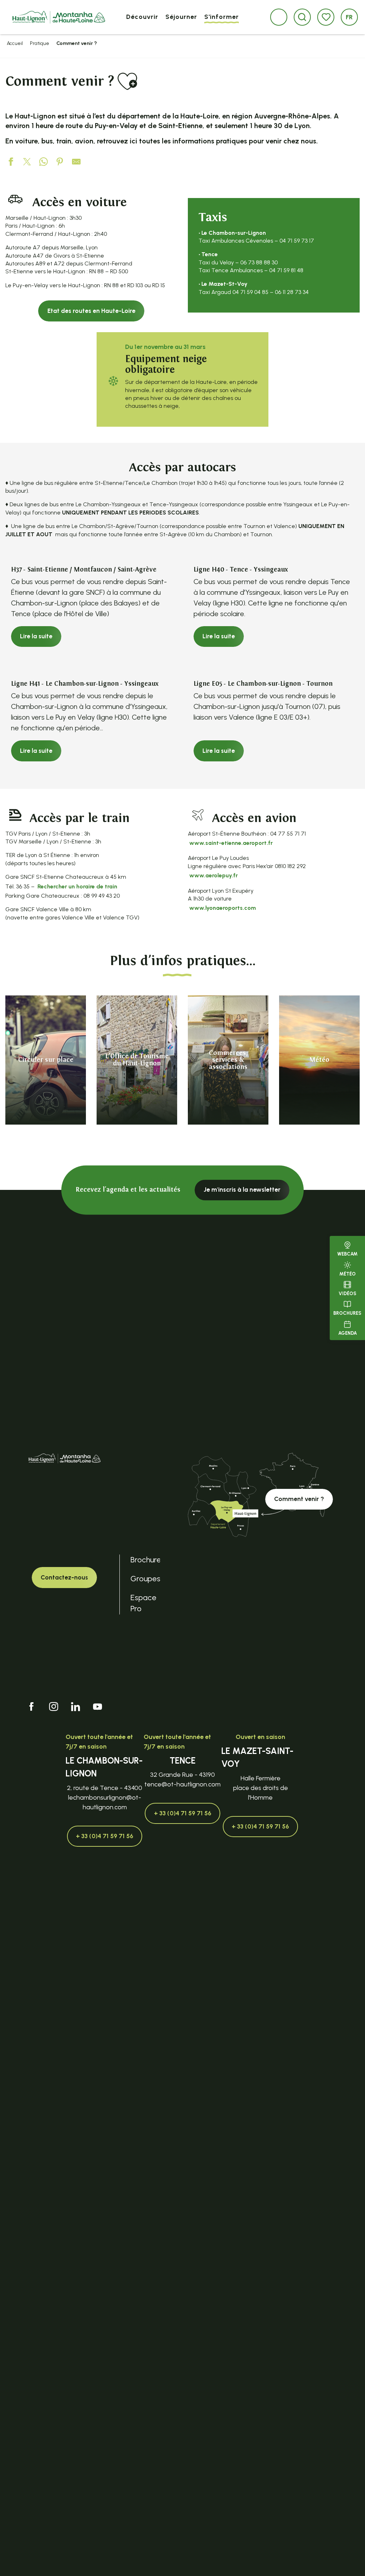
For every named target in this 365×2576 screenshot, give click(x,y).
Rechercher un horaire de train (77, 886)
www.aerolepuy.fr (214, 875)
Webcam (347, 1254)
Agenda (348, 1333)
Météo (348, 1274)
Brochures (347, 1313)
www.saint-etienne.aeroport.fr (231, 843)
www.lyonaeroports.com (223, 908)
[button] (302, 17)
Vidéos (348, 1294)
